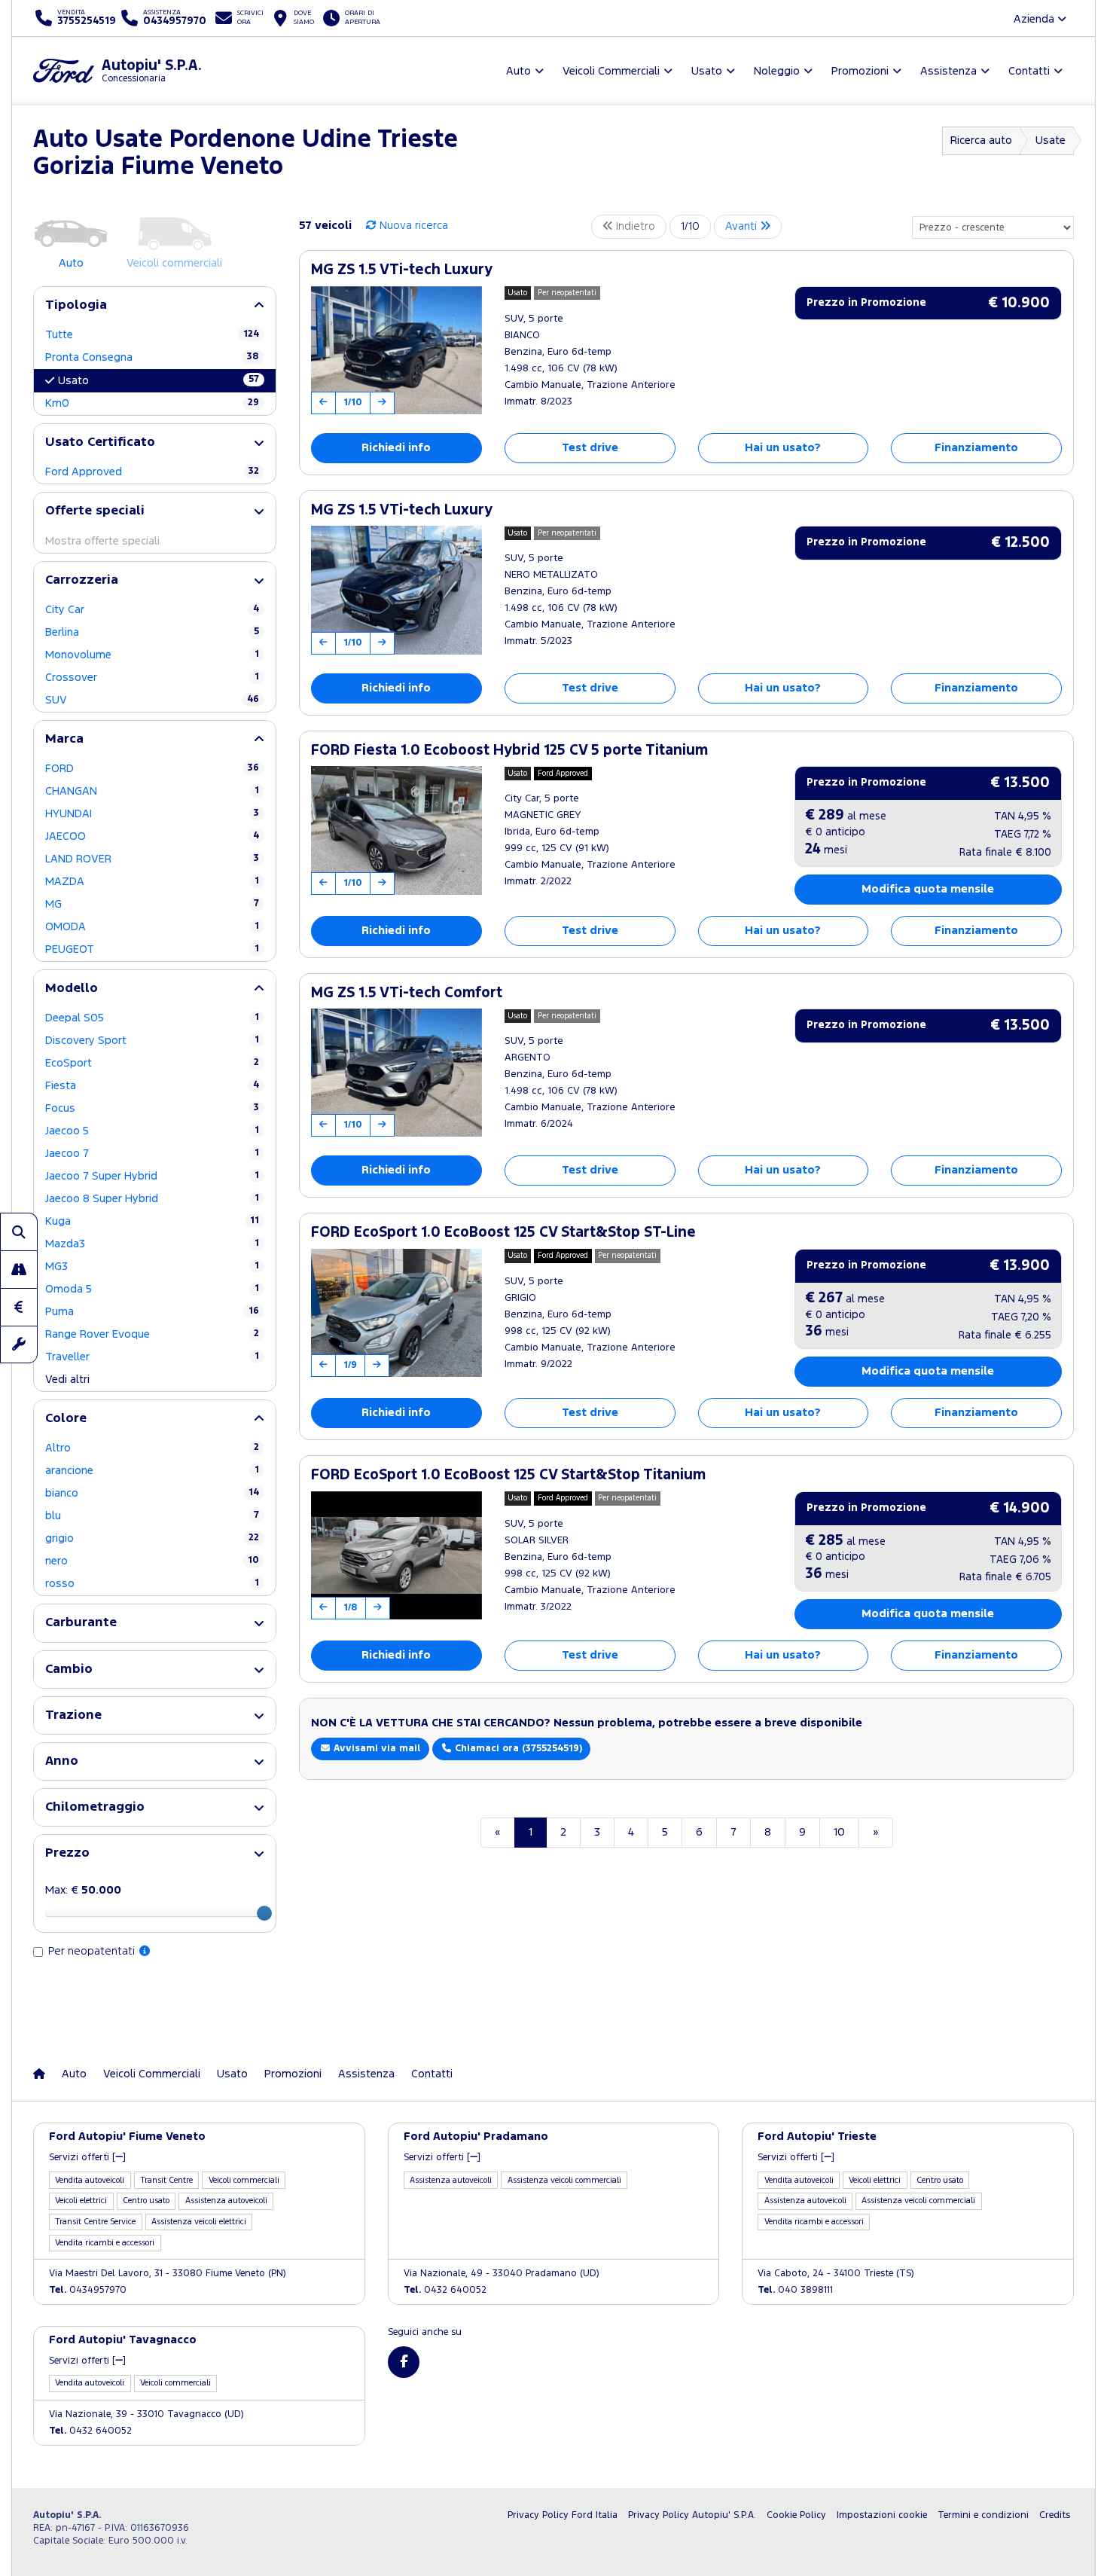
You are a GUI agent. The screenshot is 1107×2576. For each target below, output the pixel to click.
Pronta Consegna (152, 357)
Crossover (152, 678)
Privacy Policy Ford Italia (563, 2515)
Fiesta (152, 1086)
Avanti (743, 226)
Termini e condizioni (983, 2515)
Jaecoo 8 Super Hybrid (152, 1199)
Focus (152, 1108)
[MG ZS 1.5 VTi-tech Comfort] (396, 1073)
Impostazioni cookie (882, 2515)
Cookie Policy (796, 2515)
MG (152, 904)
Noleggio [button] (777, 71)
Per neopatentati (93, 1951)
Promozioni (293, 2074)
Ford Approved (152, 472)
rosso (152, 1584)
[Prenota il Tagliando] (19, 1344)
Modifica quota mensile (928, 889)
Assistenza (366, 2074)
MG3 (152, 1267)
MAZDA (152, 882)
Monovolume (152, 655)
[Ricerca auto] (19, 1232)
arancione (152, 1471)
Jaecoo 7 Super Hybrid (152, 1176)
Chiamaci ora (517, 1749)
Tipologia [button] (76, 305)
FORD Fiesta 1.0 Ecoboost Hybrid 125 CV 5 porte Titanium (509, 751)
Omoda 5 (152, 1289)
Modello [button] (72, 989)
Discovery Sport (152, 1041)
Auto (74, 2074)
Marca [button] (64, 739)
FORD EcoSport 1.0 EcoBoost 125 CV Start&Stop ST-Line (503, 1233)
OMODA (152, 927)
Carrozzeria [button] (82, 580)
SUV (152, 700)
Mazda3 (152, 1244)
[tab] (155, 305)
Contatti (432, 2074)
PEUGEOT (152, 949)
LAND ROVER (152, 859)
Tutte (152, 335)
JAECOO (152, 836)
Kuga (152, 1221)
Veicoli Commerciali (152, 2074)
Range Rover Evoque (152, 1334)
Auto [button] (518, 71)
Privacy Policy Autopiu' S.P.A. (692, 2515)
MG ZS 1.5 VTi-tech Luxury (402, 270)
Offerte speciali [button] (95, 511)
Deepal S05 (152, 1018)
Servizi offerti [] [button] (87, 2158)
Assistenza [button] (948, 71)
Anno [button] (62, 1761)
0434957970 (88, 2290)
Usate (1051, 140)
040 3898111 (795, 2290)
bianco (152, 1493)
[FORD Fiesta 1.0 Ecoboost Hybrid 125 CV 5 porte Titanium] (396, 830)
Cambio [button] (69, 1670)
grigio (152, 1538)
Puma (152, 1312)
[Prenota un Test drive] (19, 1269)
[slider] (264, 1913)
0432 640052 (445, 2290)
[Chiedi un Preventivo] (19, 1307)
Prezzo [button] (67, 1853)
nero (152, 1561)
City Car (152, 610)
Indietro (634, 226)
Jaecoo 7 (152, 1154)
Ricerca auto (981, 140)
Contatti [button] (1029, 71)
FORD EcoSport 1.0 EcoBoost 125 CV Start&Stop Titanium (508, 1475)
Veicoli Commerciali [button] (611, 71)
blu (152, 1516)
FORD (152, 769)
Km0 (152, 403)
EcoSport (152, 1063)
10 (839, 1832)
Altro (152, 1448)
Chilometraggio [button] (95, 1807)
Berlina (152, 632)
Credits (1055, 2515)
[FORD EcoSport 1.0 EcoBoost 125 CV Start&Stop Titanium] (396, 1555)
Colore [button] (66, 1419)
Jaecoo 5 (152, 1131)
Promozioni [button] (860, 71)
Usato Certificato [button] (100, 443)
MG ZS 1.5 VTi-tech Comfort (407, 993)
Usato (159, 380)
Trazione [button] (73, 1715)
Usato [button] (707, 71)
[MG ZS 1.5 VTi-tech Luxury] (396, 350)
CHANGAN (152, 791)
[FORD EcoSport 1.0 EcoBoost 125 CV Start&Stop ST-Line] (396, 1313)
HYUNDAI (152, 814)
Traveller (152, 1357)
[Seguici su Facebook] (404, 2362)
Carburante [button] (81, 1623)
